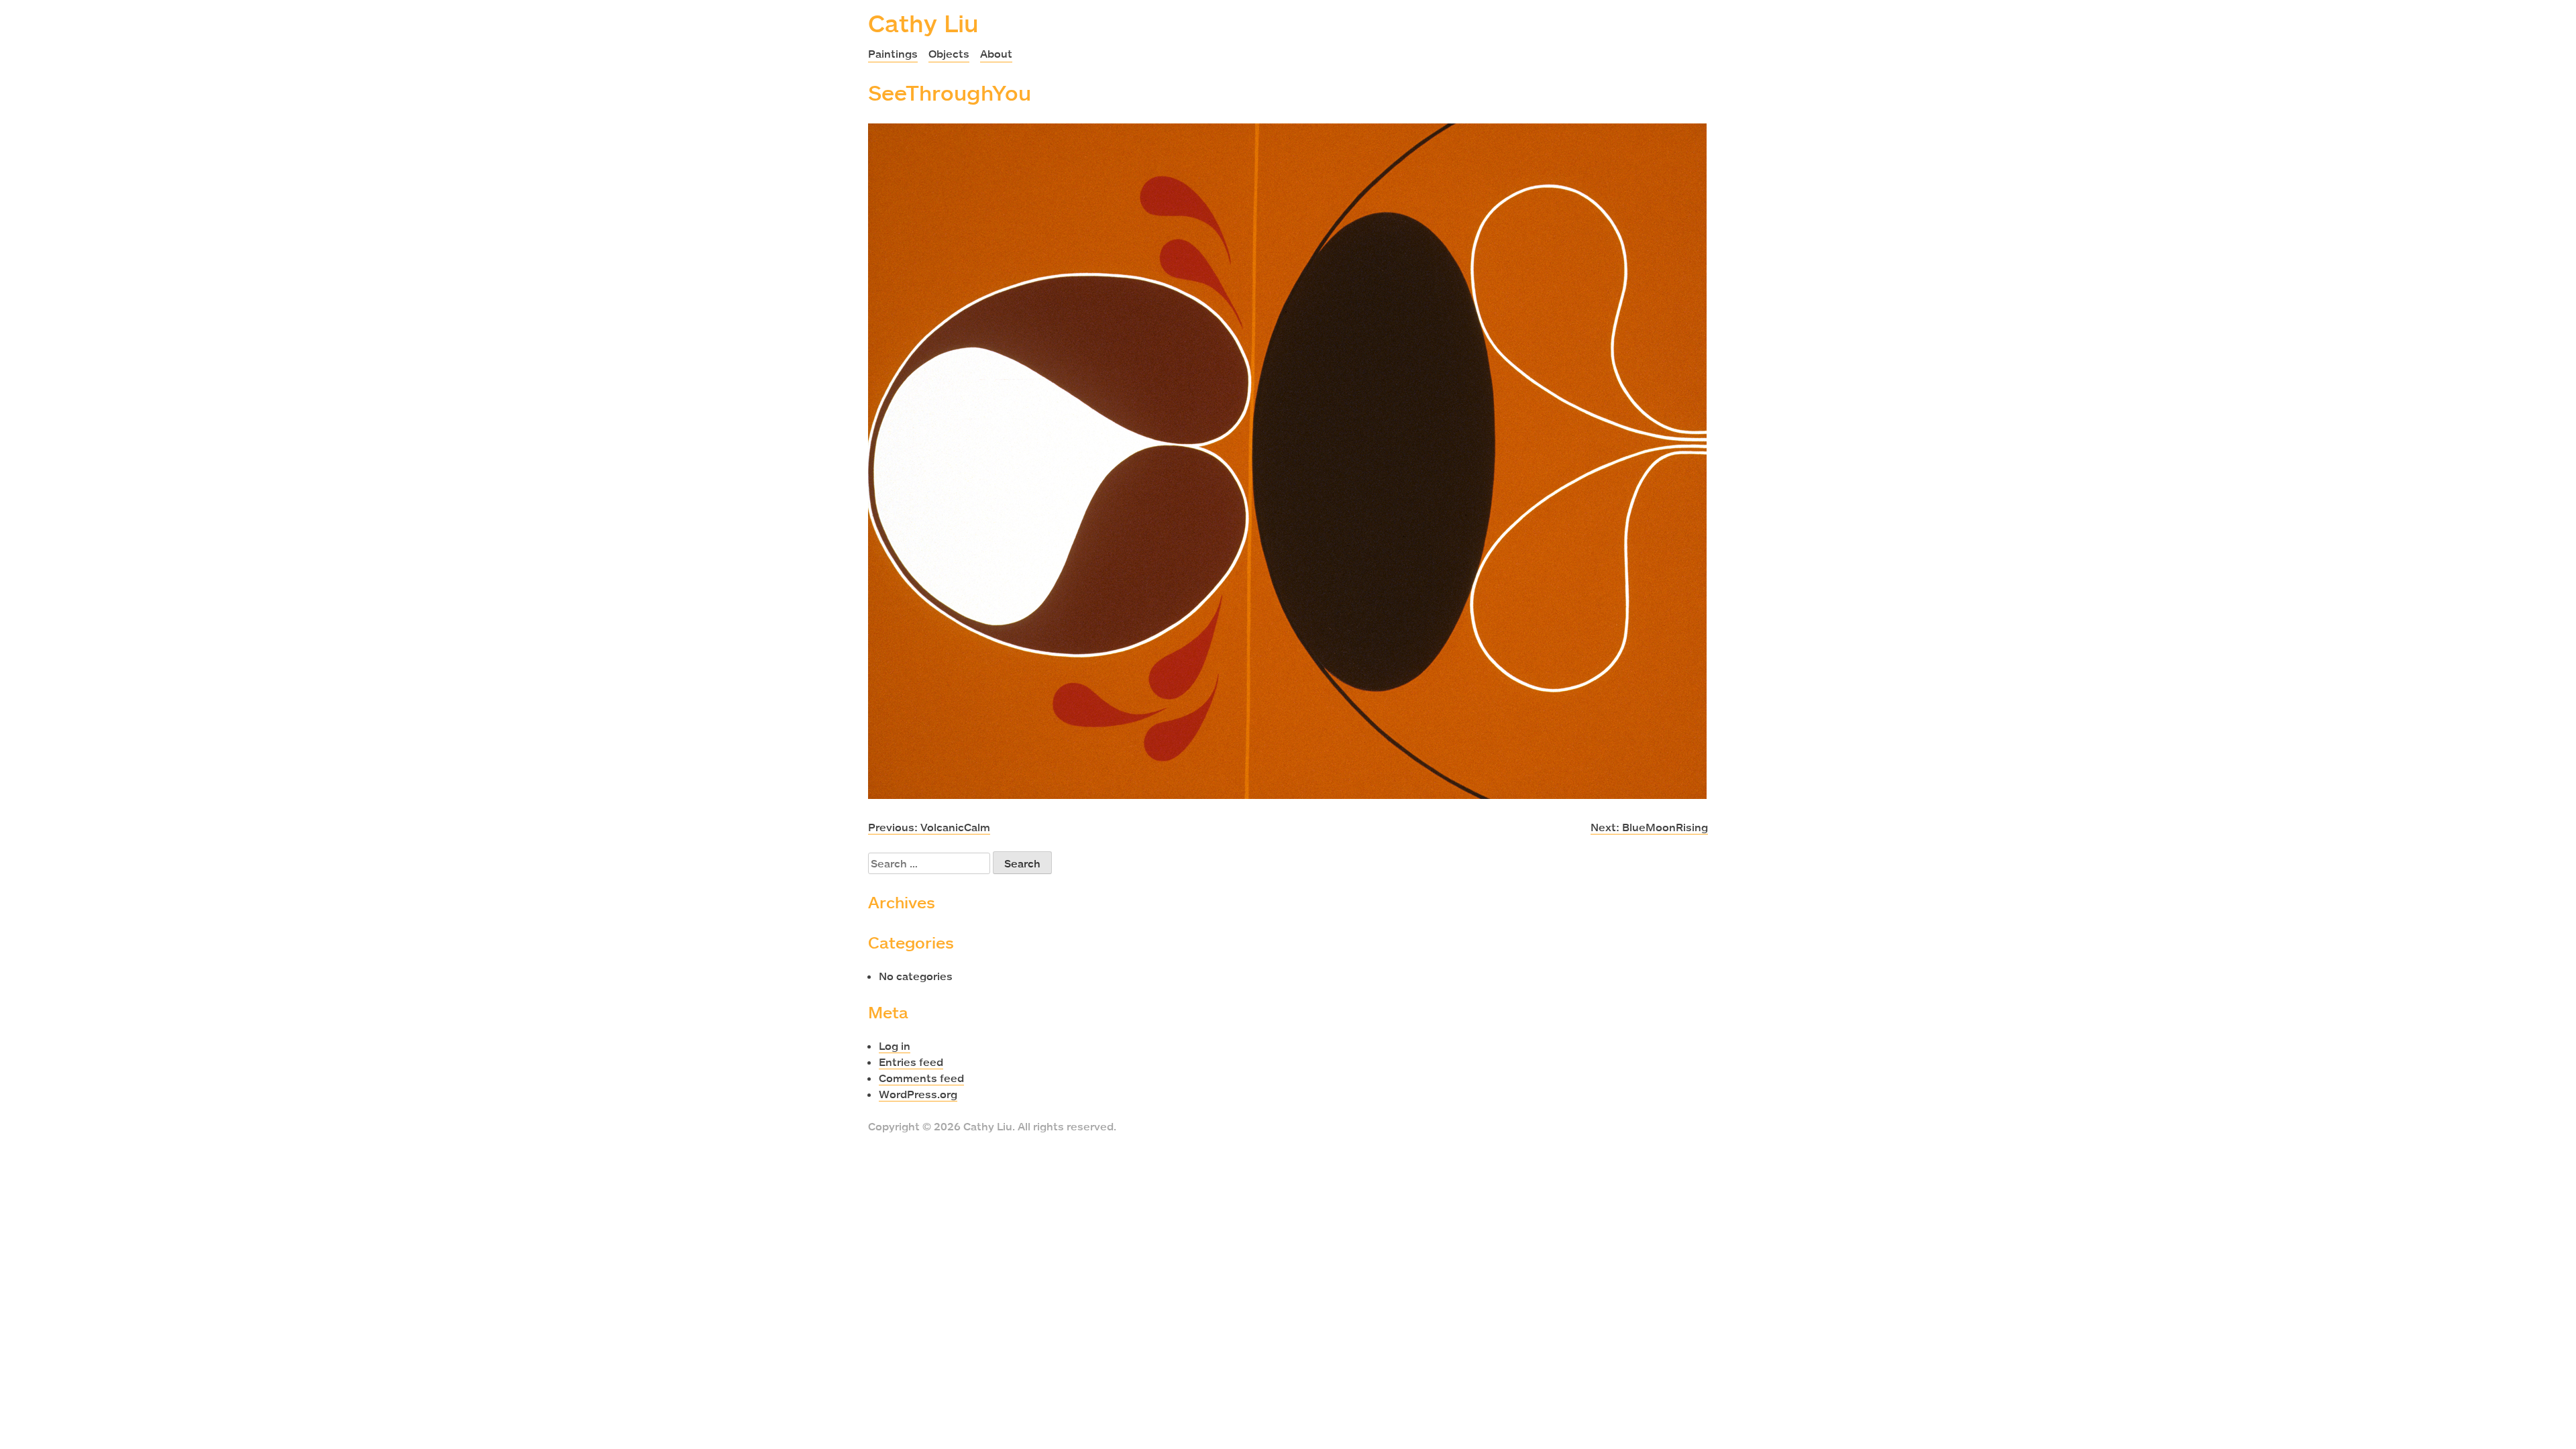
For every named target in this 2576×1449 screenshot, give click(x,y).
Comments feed (921, 1078)
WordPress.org (918, 1094)
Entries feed (911, 1062)
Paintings (893, 54)
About (996, 54)
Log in (895, 1046)
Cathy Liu (923, 23)
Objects (949, 54)
